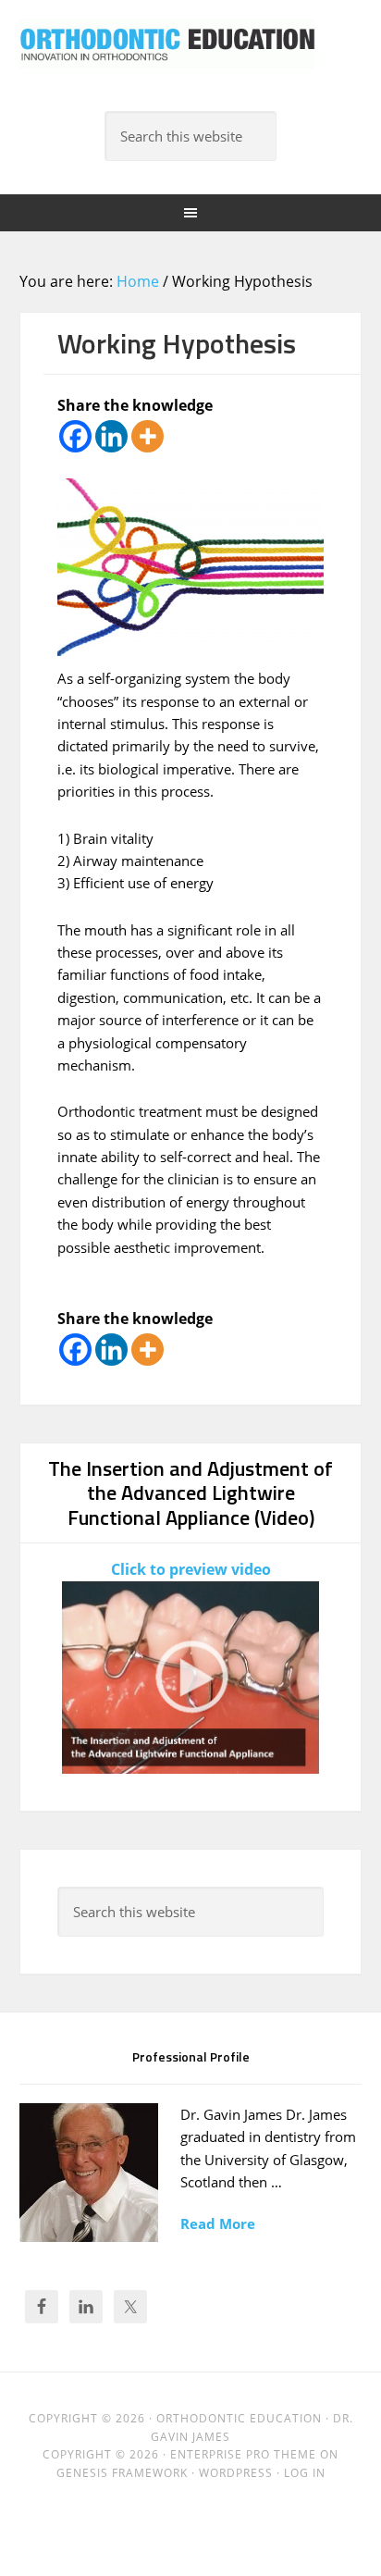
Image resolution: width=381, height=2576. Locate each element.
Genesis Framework (122, 2473)
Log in (305, 2473)
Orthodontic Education (167, 56)
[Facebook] (75, 436)
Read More (218, 2223)
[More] (147, 436)
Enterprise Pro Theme (243, 2454)
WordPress (236, 2473)
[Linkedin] (111, 436)
